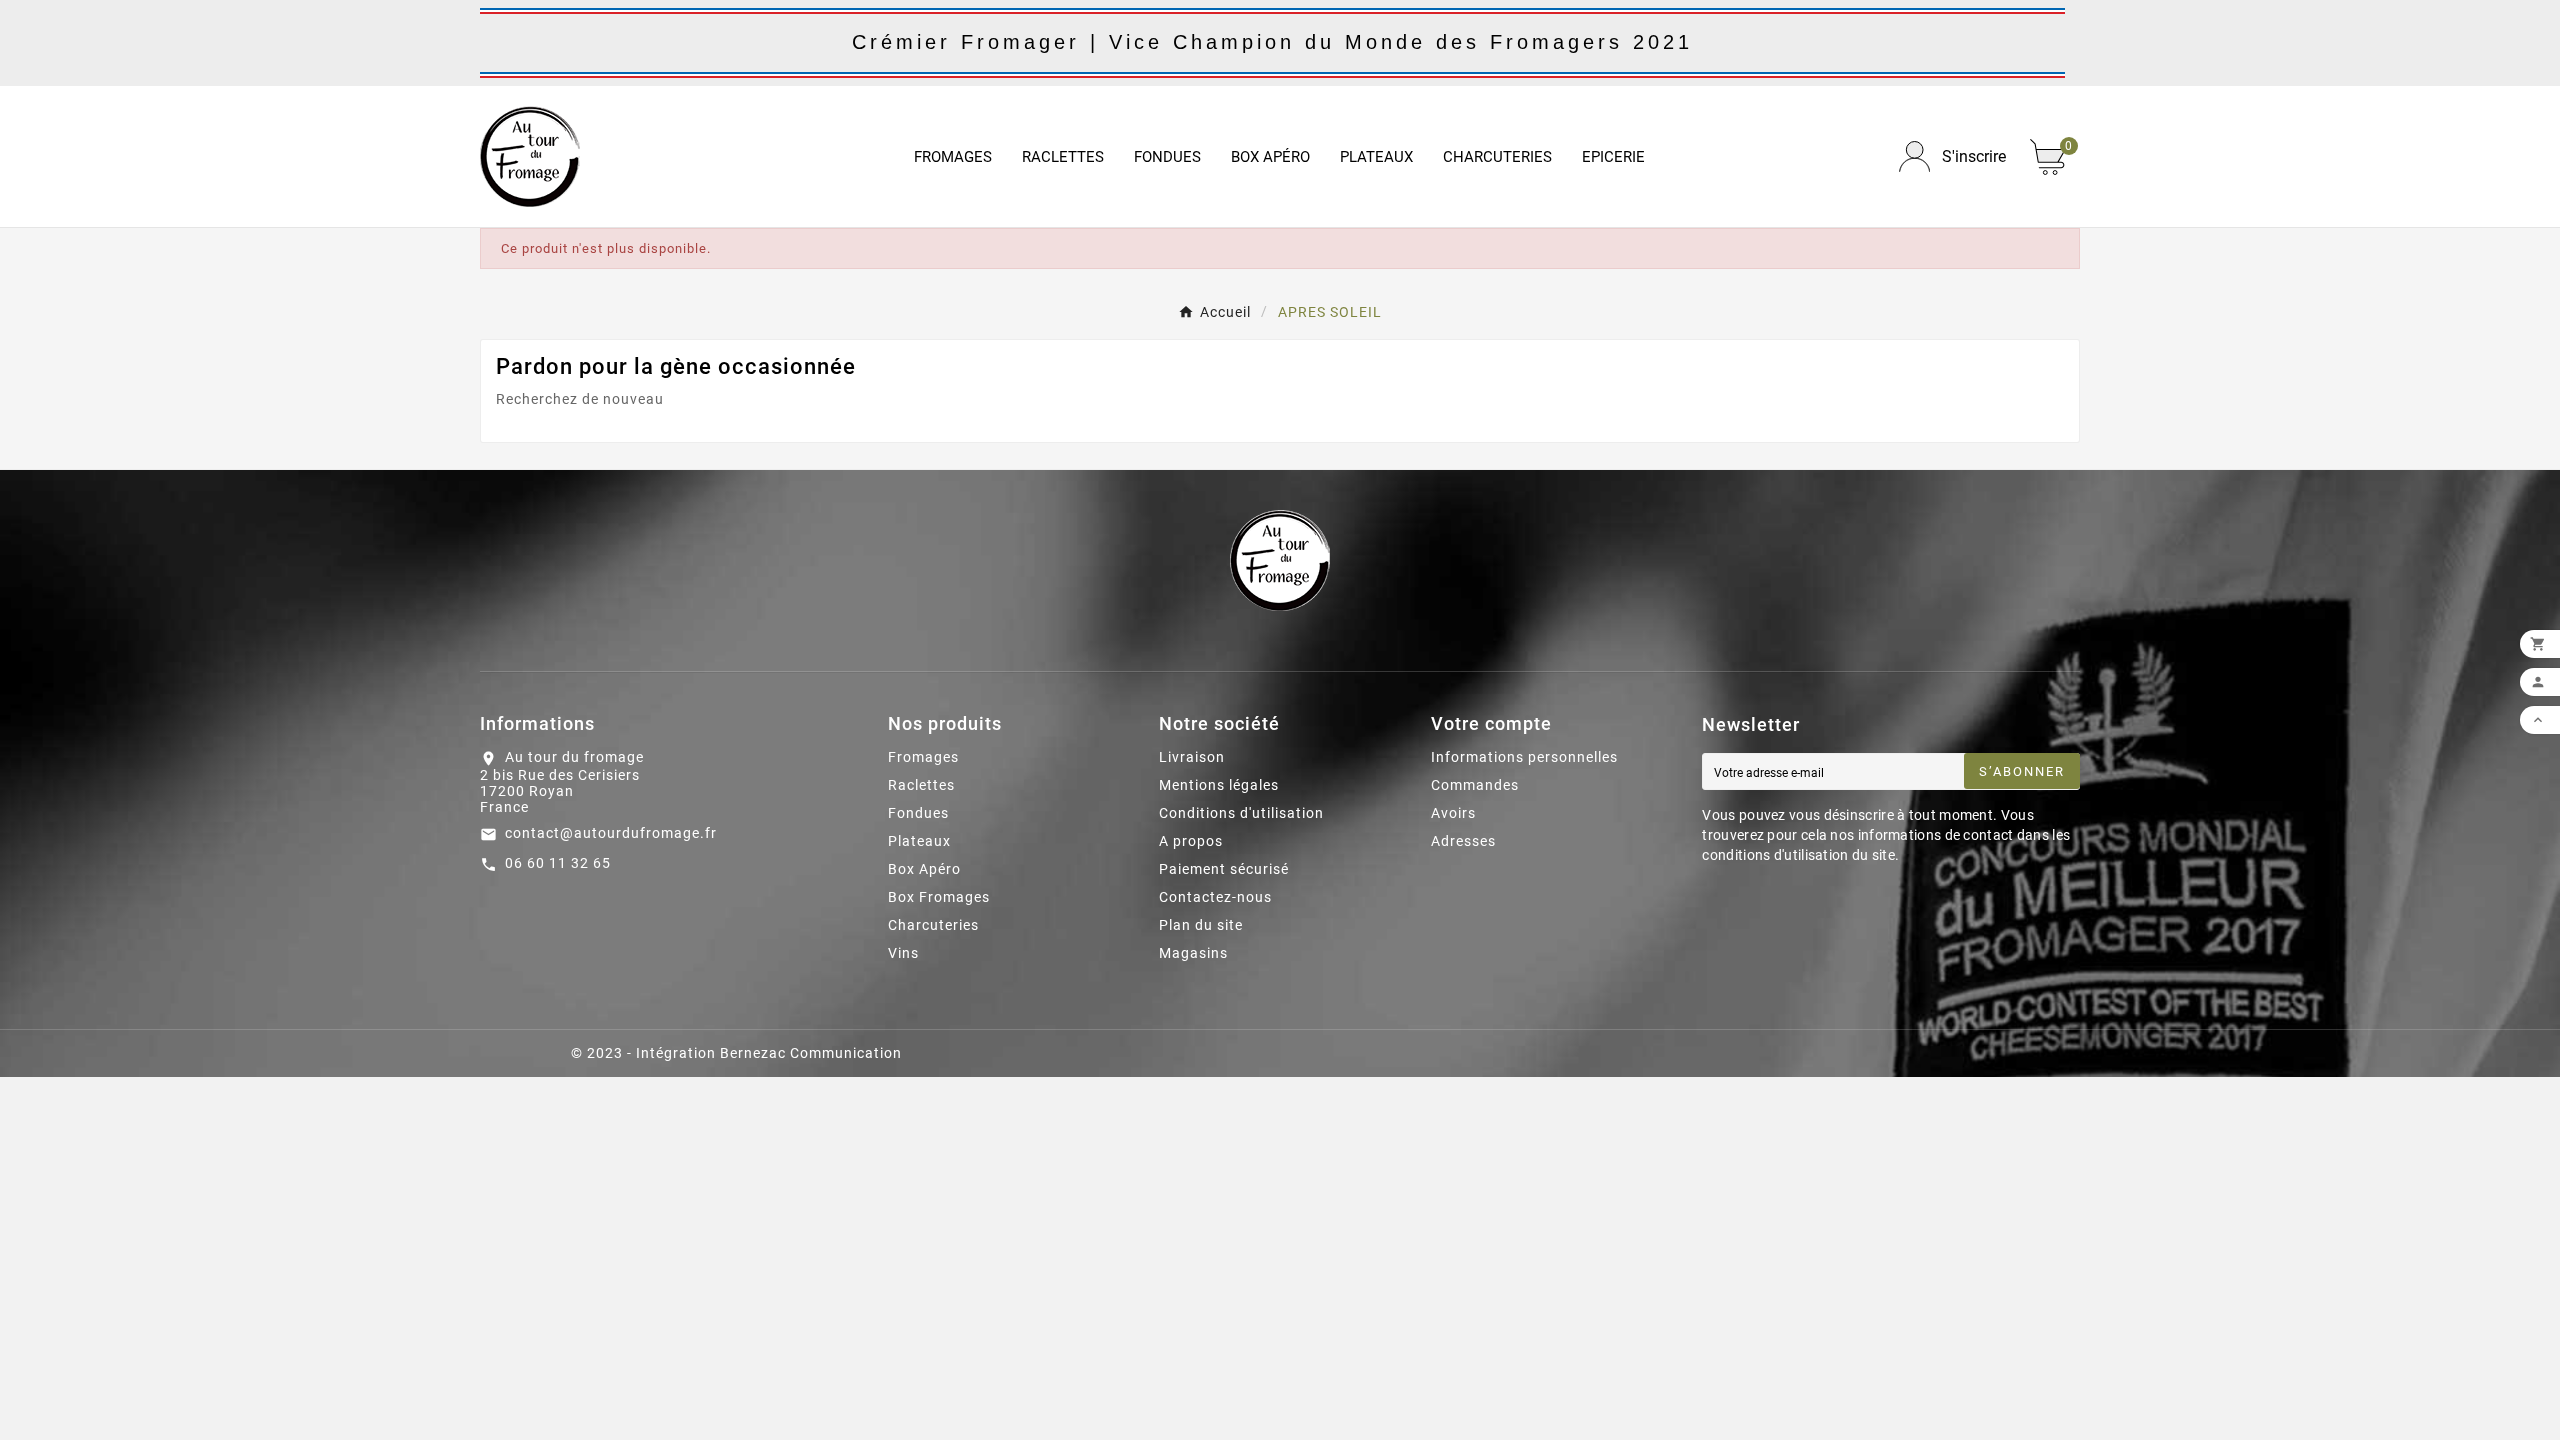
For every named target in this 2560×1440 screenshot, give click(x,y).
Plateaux (919, 841)
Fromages (923, 757)
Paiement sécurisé (1224, 869)
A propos (1191, 841)
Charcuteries (933, 925)
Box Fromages (939, 897)
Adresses (1463, 841)
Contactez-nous (1215, 897)
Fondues (918, 813)
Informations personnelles (1524, 757)
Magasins (1193, 953)
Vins (903, 953)
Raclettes (921, 785)
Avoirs (1453, 813)
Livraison (1192, 757)
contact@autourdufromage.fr (611, 833)
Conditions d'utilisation (1241, 813)
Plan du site (1201, 925)
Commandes (1475, 785)
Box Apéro (924, 869)
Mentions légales (1219, 785)
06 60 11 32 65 (558, 863)
